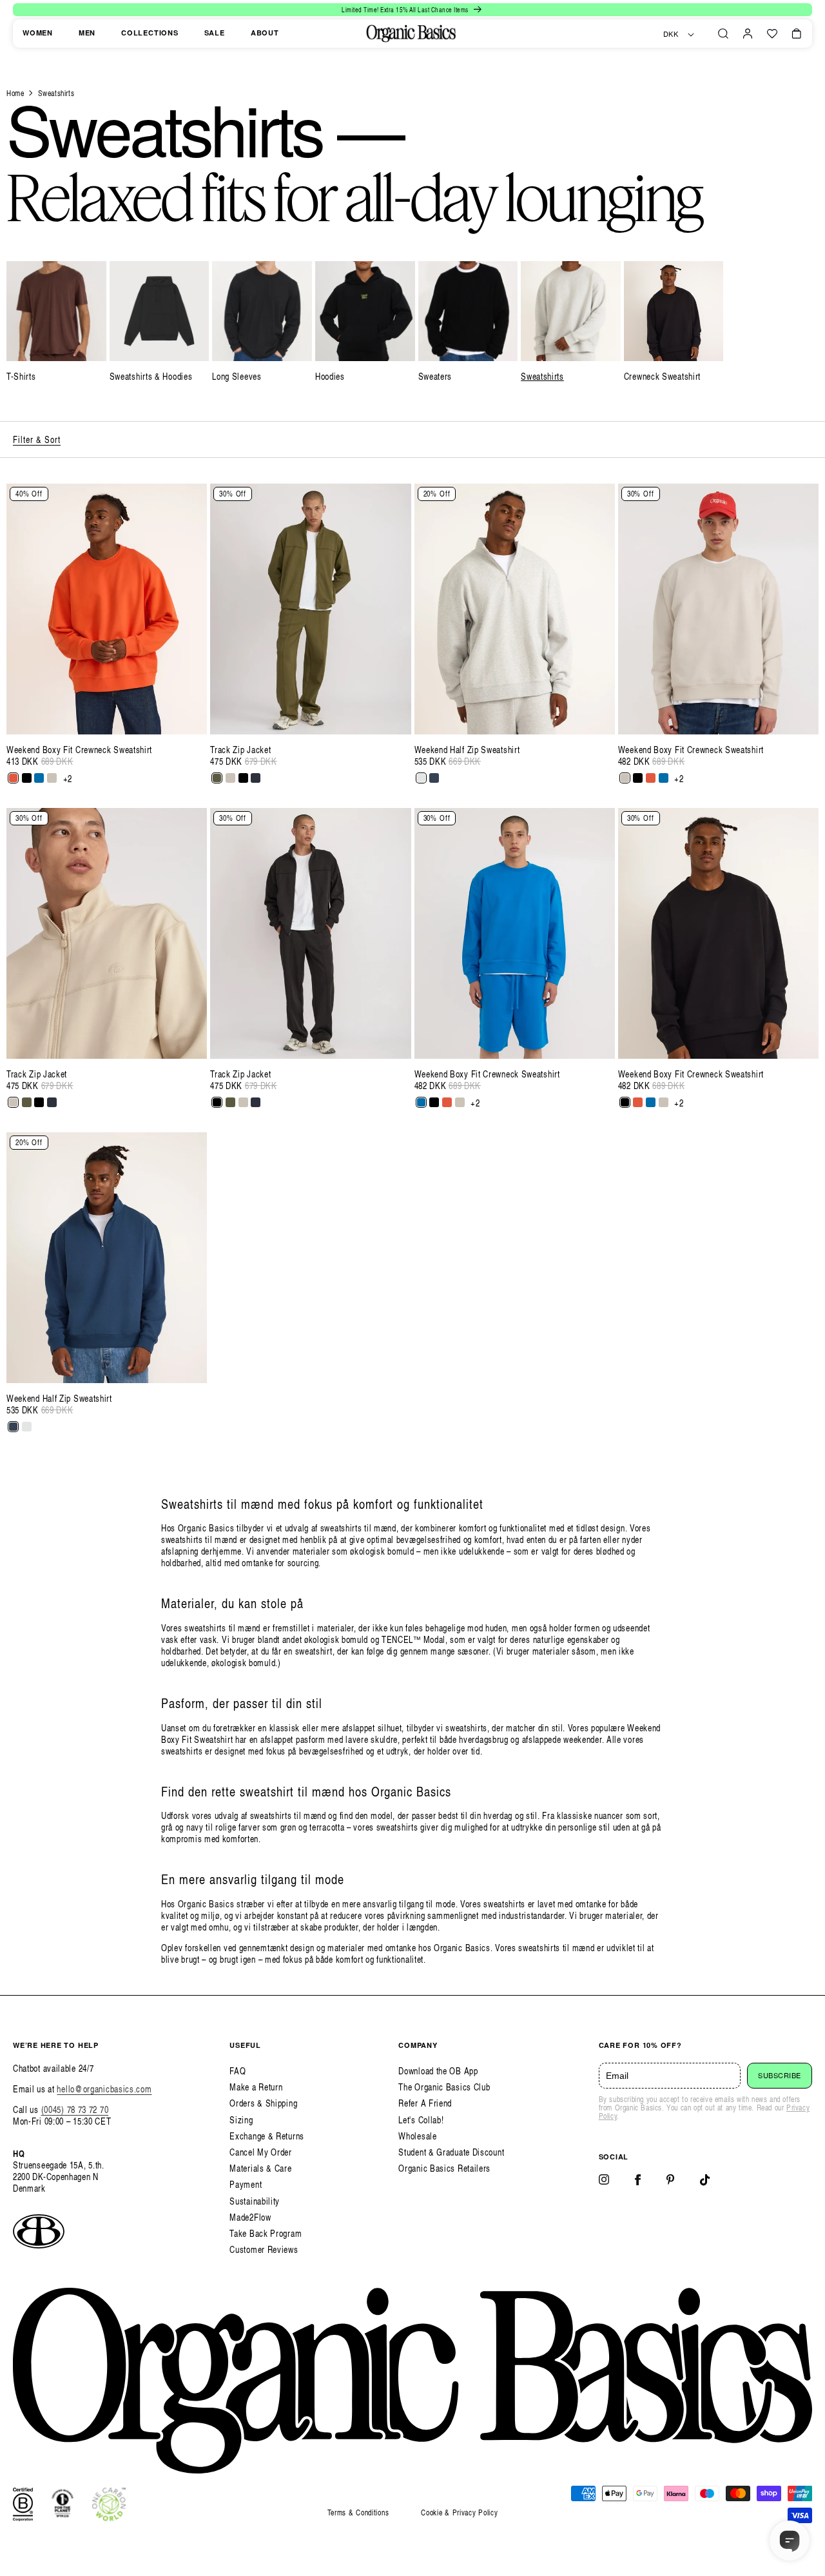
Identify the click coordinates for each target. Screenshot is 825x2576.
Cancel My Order (261, 2152)
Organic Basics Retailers (444, 2168)
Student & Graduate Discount (451, 2152)
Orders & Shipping (263, 2103)
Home (15, 93)
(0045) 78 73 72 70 (75, 2109)
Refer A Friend (425, 2103)
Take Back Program (266, 2233)
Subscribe (780, 2076)
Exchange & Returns (267, 2136)
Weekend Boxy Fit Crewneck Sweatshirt (79, 750)
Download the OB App (438, 2071)
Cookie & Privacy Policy (459, 2512)
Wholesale (417, 2136)
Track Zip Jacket (240, 750)
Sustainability (255, 2201)
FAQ (238, 2071)
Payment (246, 2184)
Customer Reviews (264, 2249)
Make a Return (256, 2087)
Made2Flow (250, 2217)
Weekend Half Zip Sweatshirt (467, 750)
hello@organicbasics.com (104, 2089)
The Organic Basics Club (444, 2087)
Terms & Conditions (358, 2512)
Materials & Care (260, 2168)
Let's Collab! (421, 2120)
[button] (723, 34)
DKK (671, 34)
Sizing (241, 2120)
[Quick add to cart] (190, 718)
